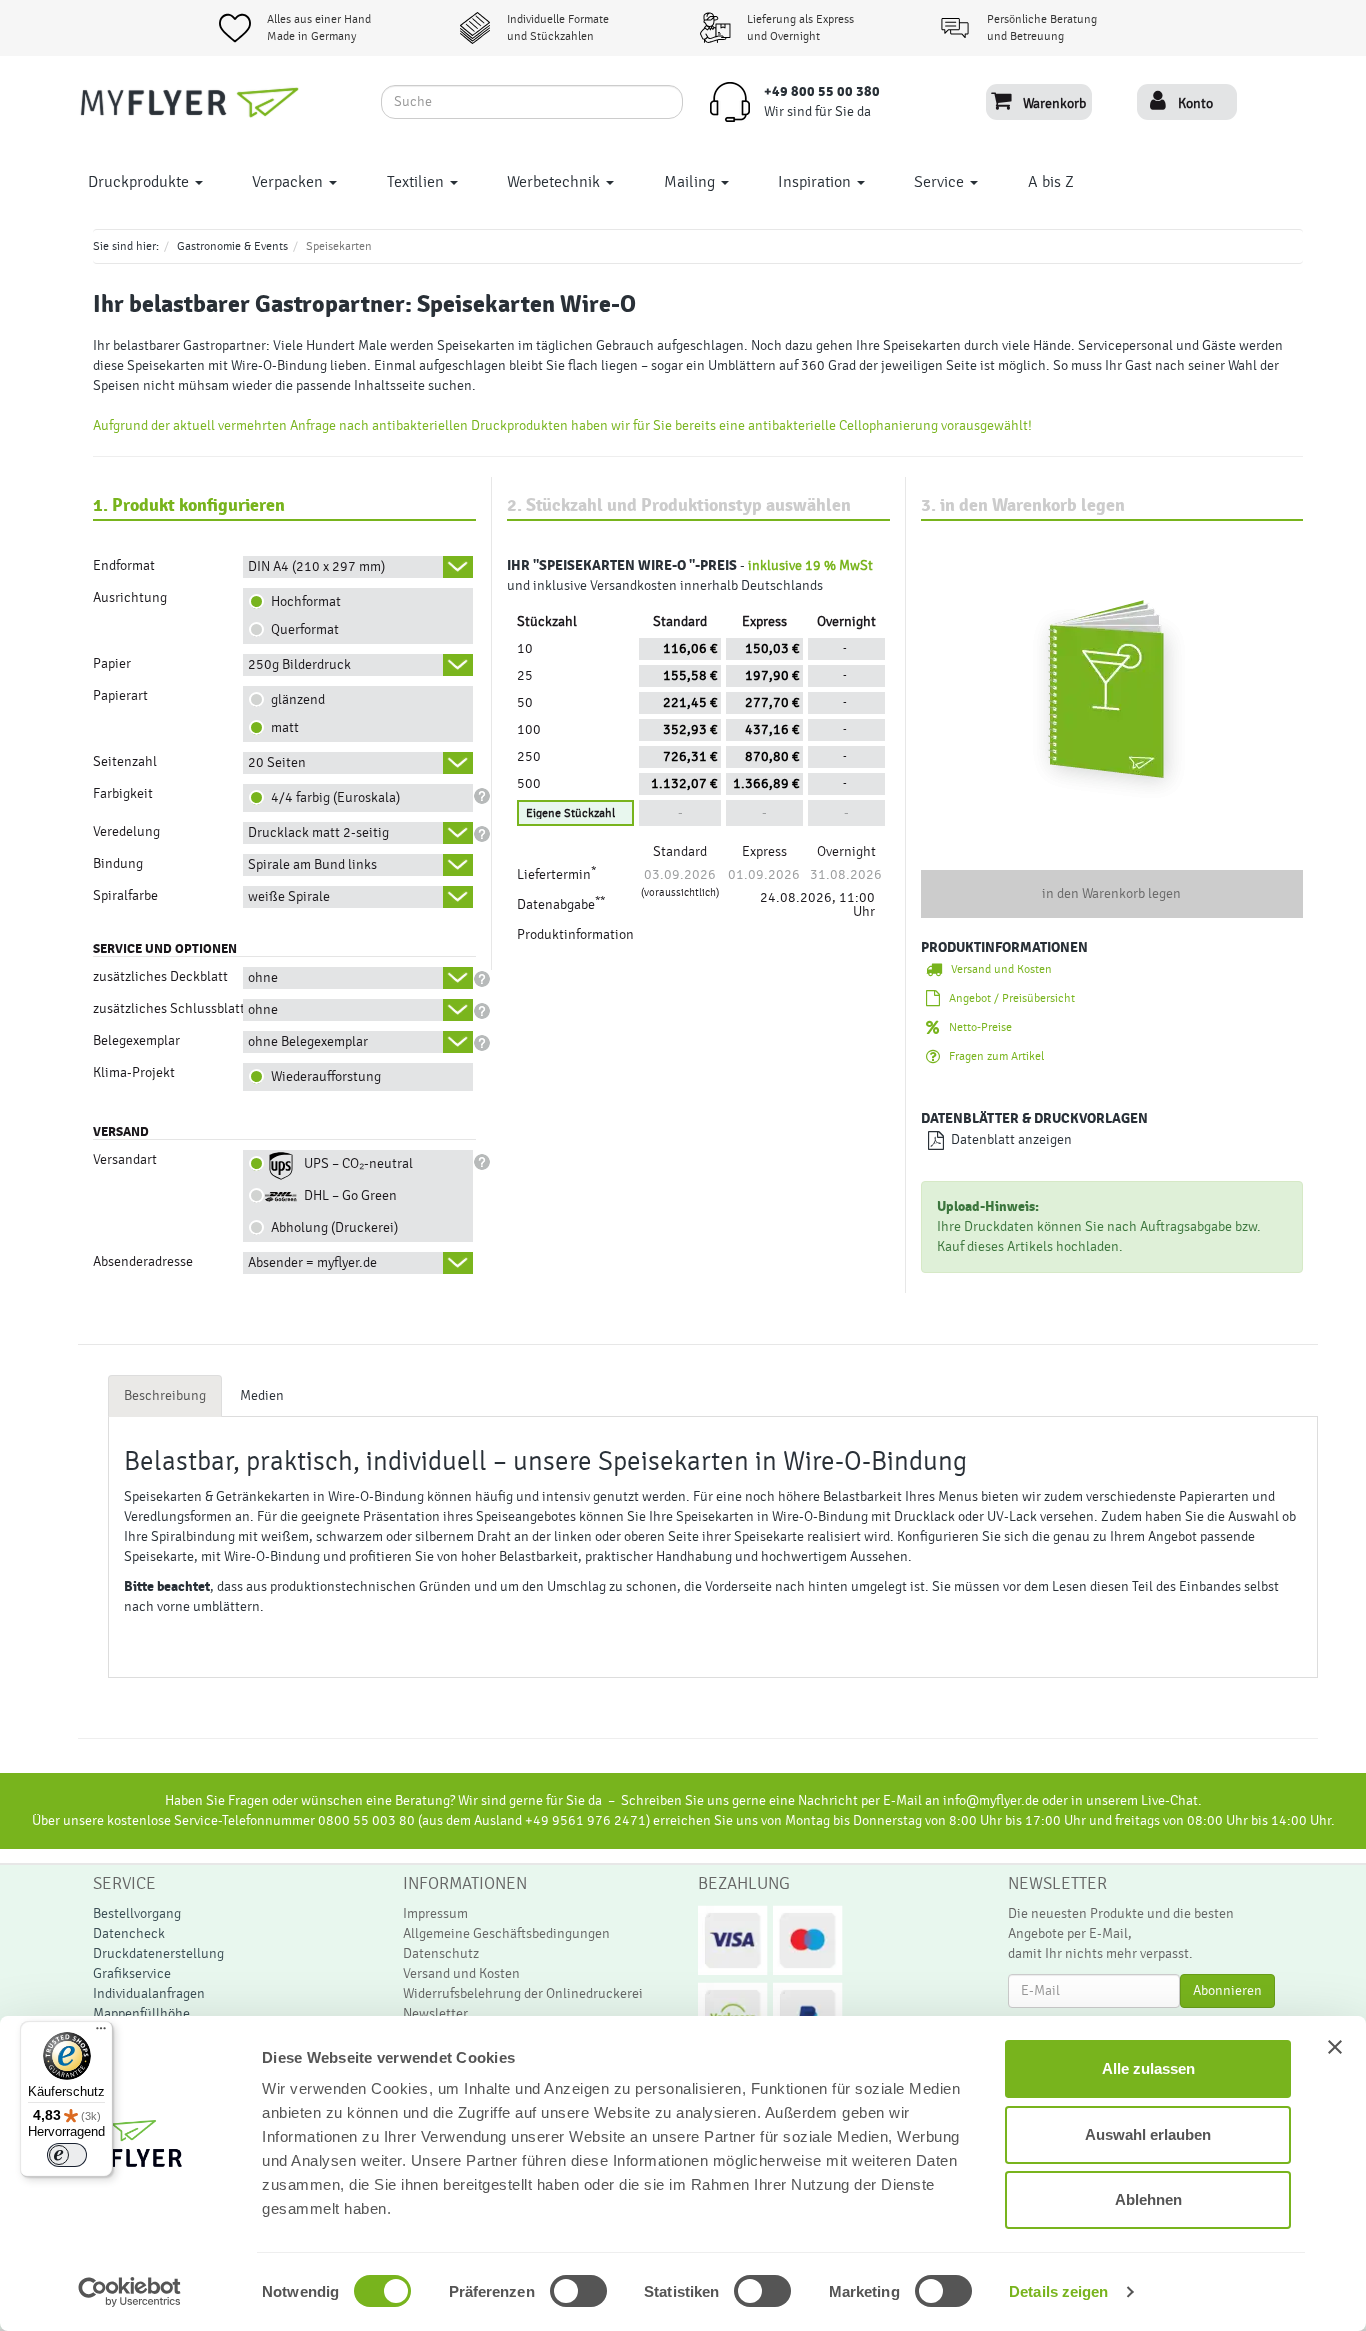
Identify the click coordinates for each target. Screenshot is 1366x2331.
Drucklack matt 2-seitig (318, 833)
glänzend (295, 700)
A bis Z (1051, 182)
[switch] (556, 2291)
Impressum (435, 1914)
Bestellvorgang (137, 1914)
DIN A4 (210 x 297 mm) (316, 567)
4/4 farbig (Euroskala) (332, 798)
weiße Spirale (289, 897)
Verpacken (289, 182)
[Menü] (101, 2033)
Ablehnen (1148, 2199)
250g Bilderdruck (299, 665)
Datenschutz (441, 1954)
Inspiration (816, 182)
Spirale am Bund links (312, 865)
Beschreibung (165, 1396)
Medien (262, 1396)
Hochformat (303, 602)
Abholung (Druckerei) (331, 1228)
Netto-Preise (976, 1027)
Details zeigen (1058, 2291)
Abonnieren (1227, 1991)
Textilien (417, 182)
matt (282, 728)
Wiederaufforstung (323, 1077)
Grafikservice (132, 1974)
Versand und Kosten (997, 969)
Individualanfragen (149, 1994)
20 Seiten (277, 763)
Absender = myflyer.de (312, 1263)
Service (941, 182)
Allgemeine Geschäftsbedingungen (506, 1934)
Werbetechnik (555, 182)
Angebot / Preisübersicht (1007, 998)
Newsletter (435, 2014)
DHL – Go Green (347, 1196)
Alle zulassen (1148, 2068)
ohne (263, 978)
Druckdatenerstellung (158, 1954)
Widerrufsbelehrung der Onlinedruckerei (523, 1994)
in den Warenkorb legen (1111, 894)
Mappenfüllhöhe (141, 2014)
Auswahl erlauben (1148, 2134)
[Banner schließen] (1335, 2047)
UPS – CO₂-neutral (355, 1164)
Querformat (302, 630)
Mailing (691, 182)
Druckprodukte (140, 182)
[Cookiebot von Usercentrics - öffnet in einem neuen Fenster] (129, 2292)
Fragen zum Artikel (992, 1056)
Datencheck (129, 1934)
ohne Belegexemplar (308, 1042)
